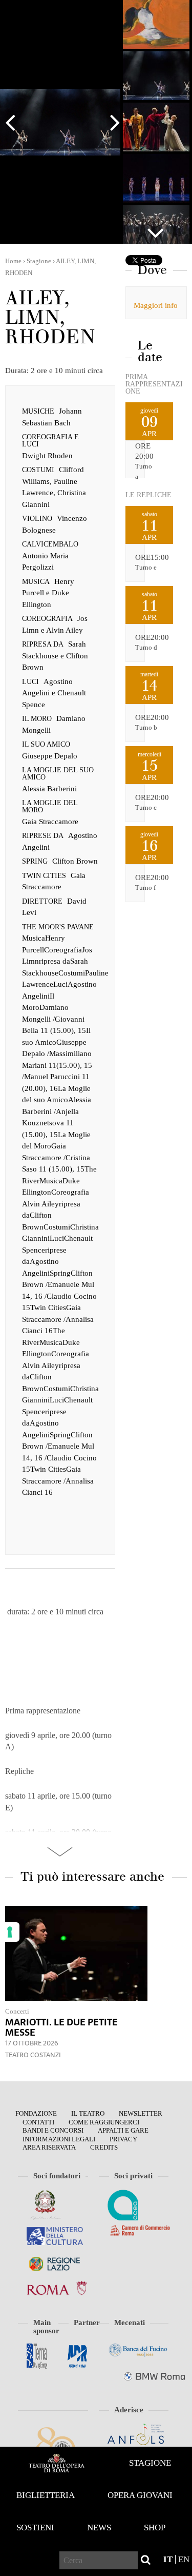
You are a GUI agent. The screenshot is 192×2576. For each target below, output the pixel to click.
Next (156, 228)
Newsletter (141, 2113)
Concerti (17, 2011)
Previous (156, 13)
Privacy (123, 2139)
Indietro (15, 122)
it (168, 2559)
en (184, 2559)
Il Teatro (88, 2113)
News (99, 2528)
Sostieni (35, 2528)
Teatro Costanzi (33, 2055)
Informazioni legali (59, 2139)
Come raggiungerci (104, 2122)
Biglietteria (46, 2495)
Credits (104, 2147)
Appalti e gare (123, 2130)
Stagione (150, 2463)
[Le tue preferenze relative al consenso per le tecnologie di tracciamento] (10, 1932)
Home (56, 2463)
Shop (155, 2528)
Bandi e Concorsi (53, 2130)
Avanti (110, 122)
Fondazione (36, 2113)
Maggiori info (156, 305)
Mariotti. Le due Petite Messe (61, 2027)
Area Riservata (49, 2147)
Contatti (38, 2122)
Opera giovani (140, 2495)
